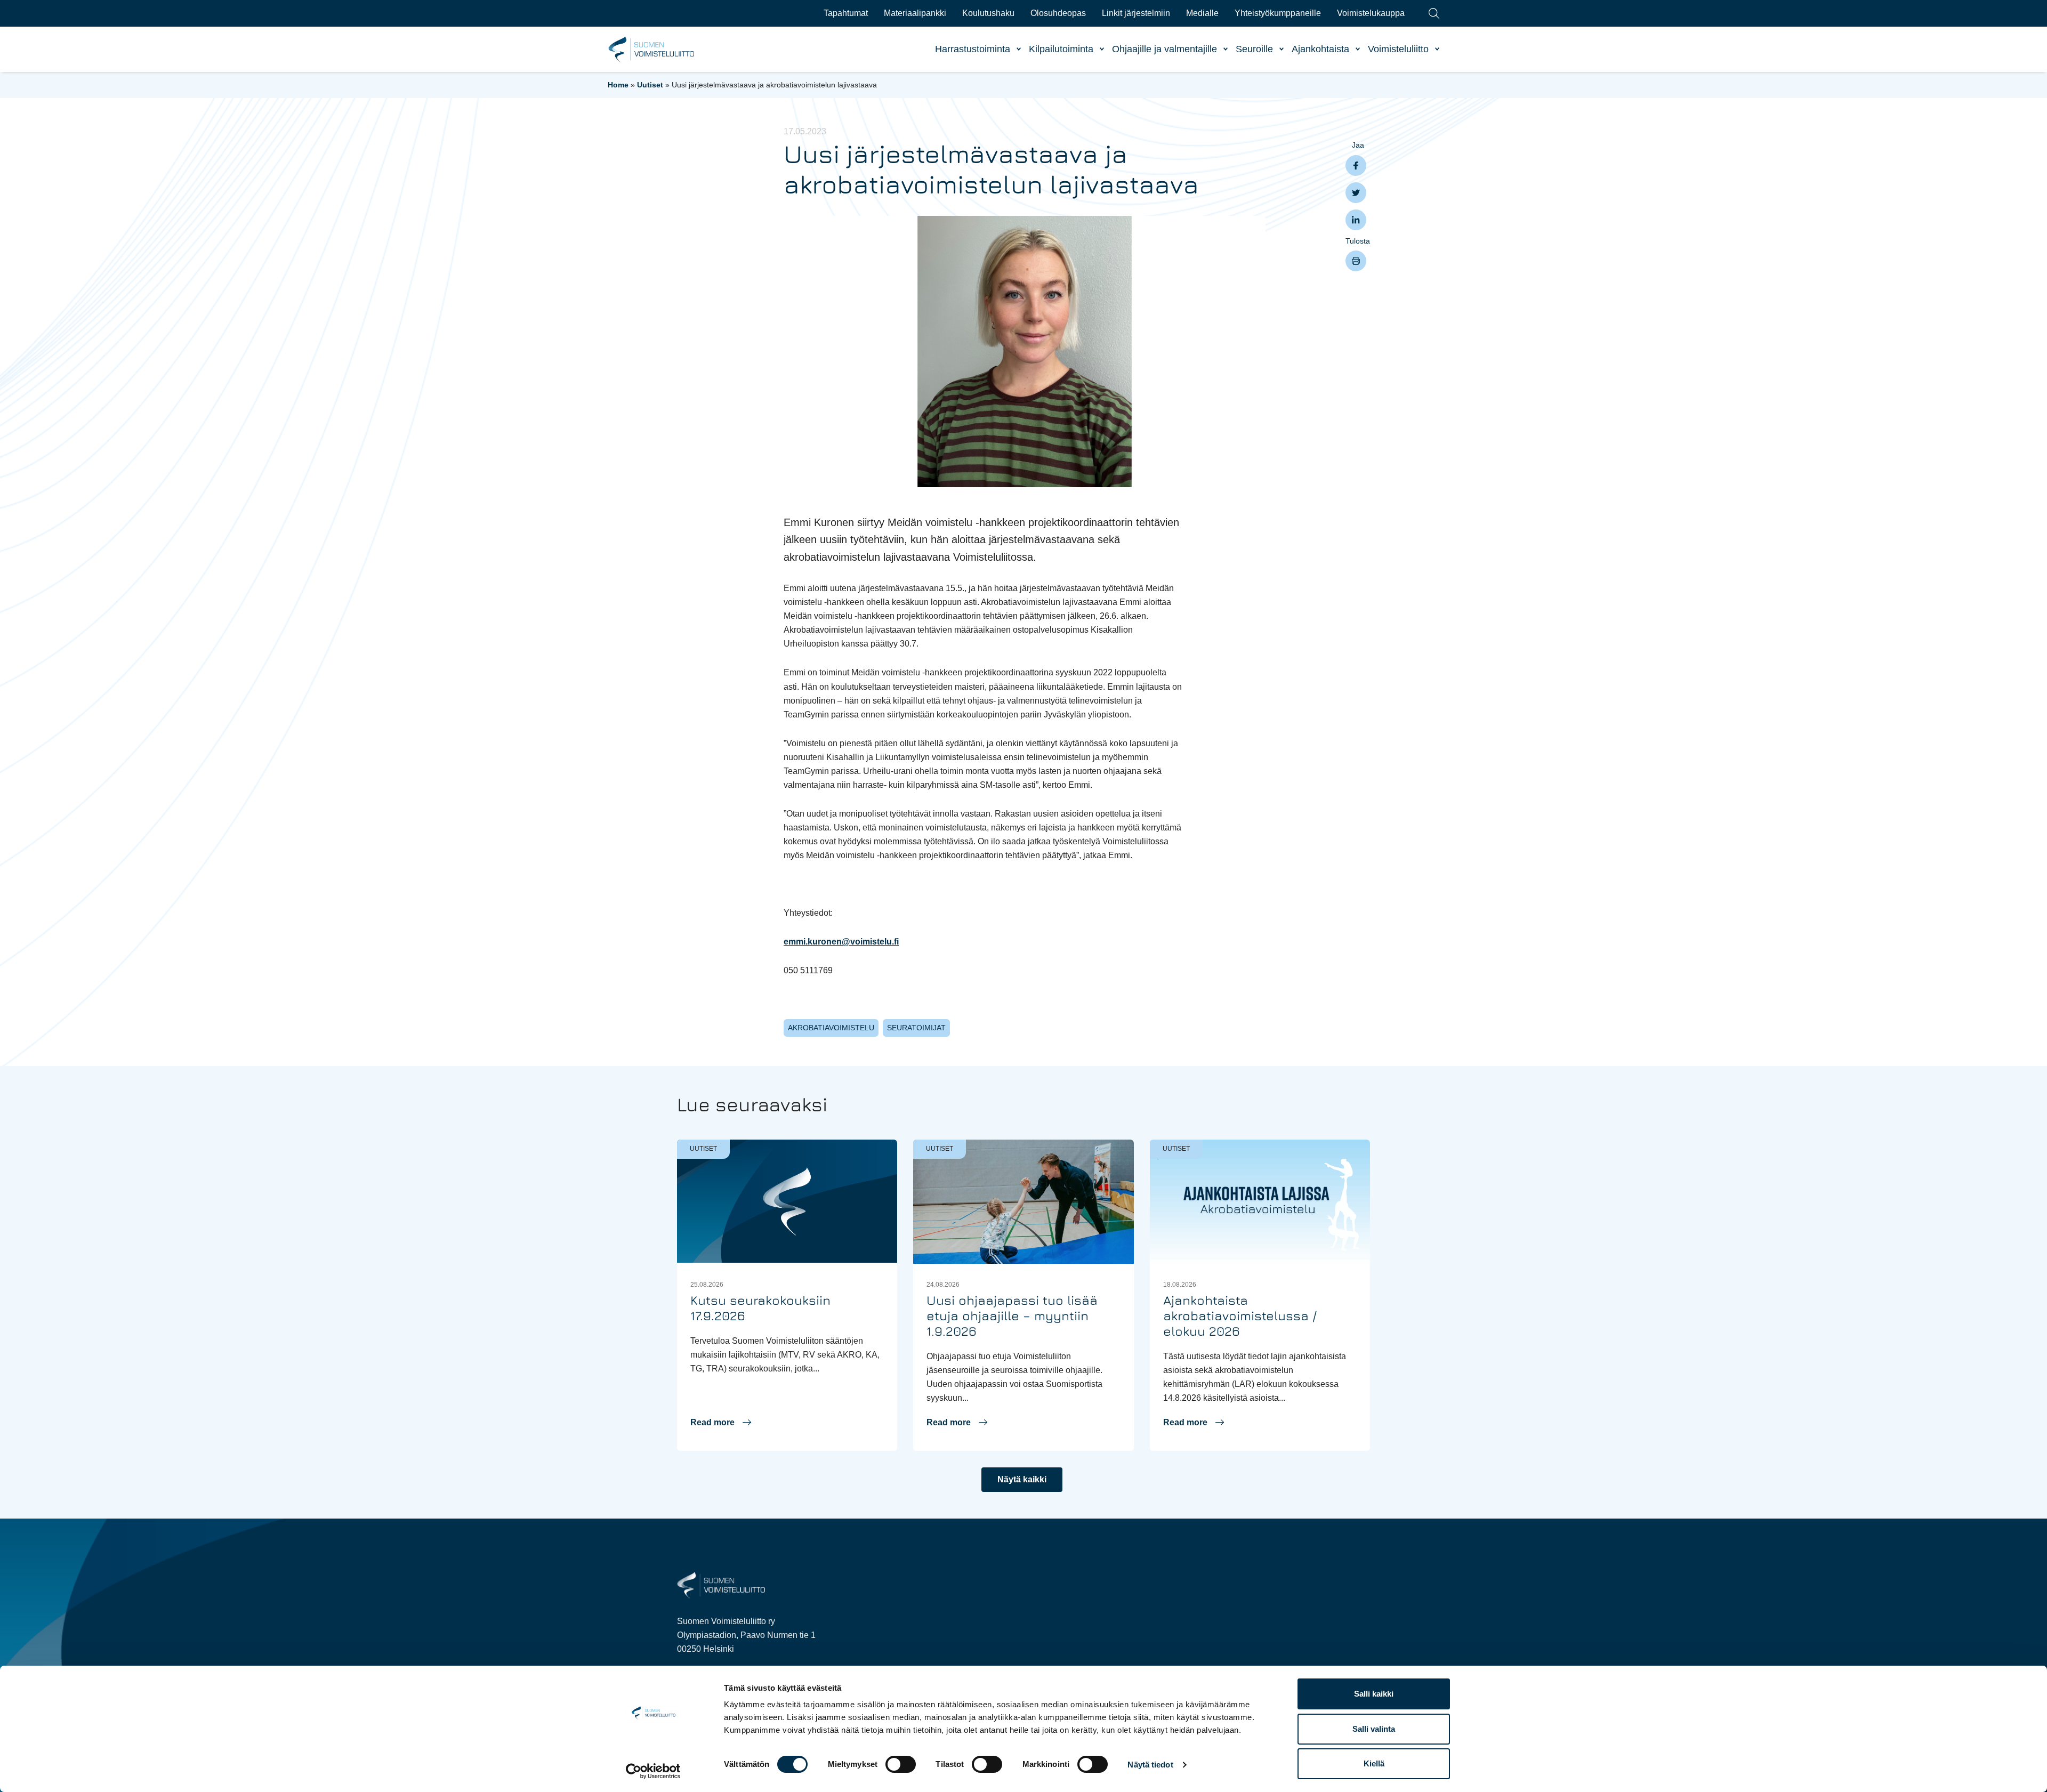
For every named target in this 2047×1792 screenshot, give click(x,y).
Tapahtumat (846, 13)
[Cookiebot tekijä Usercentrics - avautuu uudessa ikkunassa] (653, 1771)
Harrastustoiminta (973, 49)
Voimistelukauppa (1371, 13)
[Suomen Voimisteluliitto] (721, 1584)
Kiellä (1374, 1763)
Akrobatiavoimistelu (831, 1028)
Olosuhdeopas (1058, 13)
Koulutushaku (988, 13)
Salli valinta (1374, 1729)
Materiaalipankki (915, 13)
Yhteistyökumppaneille (1278, 13)
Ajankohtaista (1320, 49)
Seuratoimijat (916, 1028)
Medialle (1202, 13)
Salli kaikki (1374, 1694)
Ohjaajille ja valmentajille (1164, 49)
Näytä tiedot (1150, 1765)
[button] (721, 1423)
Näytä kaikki (1022, 1479)
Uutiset (650, 85)
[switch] (901, 1764)
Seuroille (1254, 49)
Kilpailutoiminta (1061, 49)
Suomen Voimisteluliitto (652, 50)
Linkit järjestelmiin (1136, 13)
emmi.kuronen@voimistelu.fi (841, 942)
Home (618, 85)
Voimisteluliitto (1398, 49)
